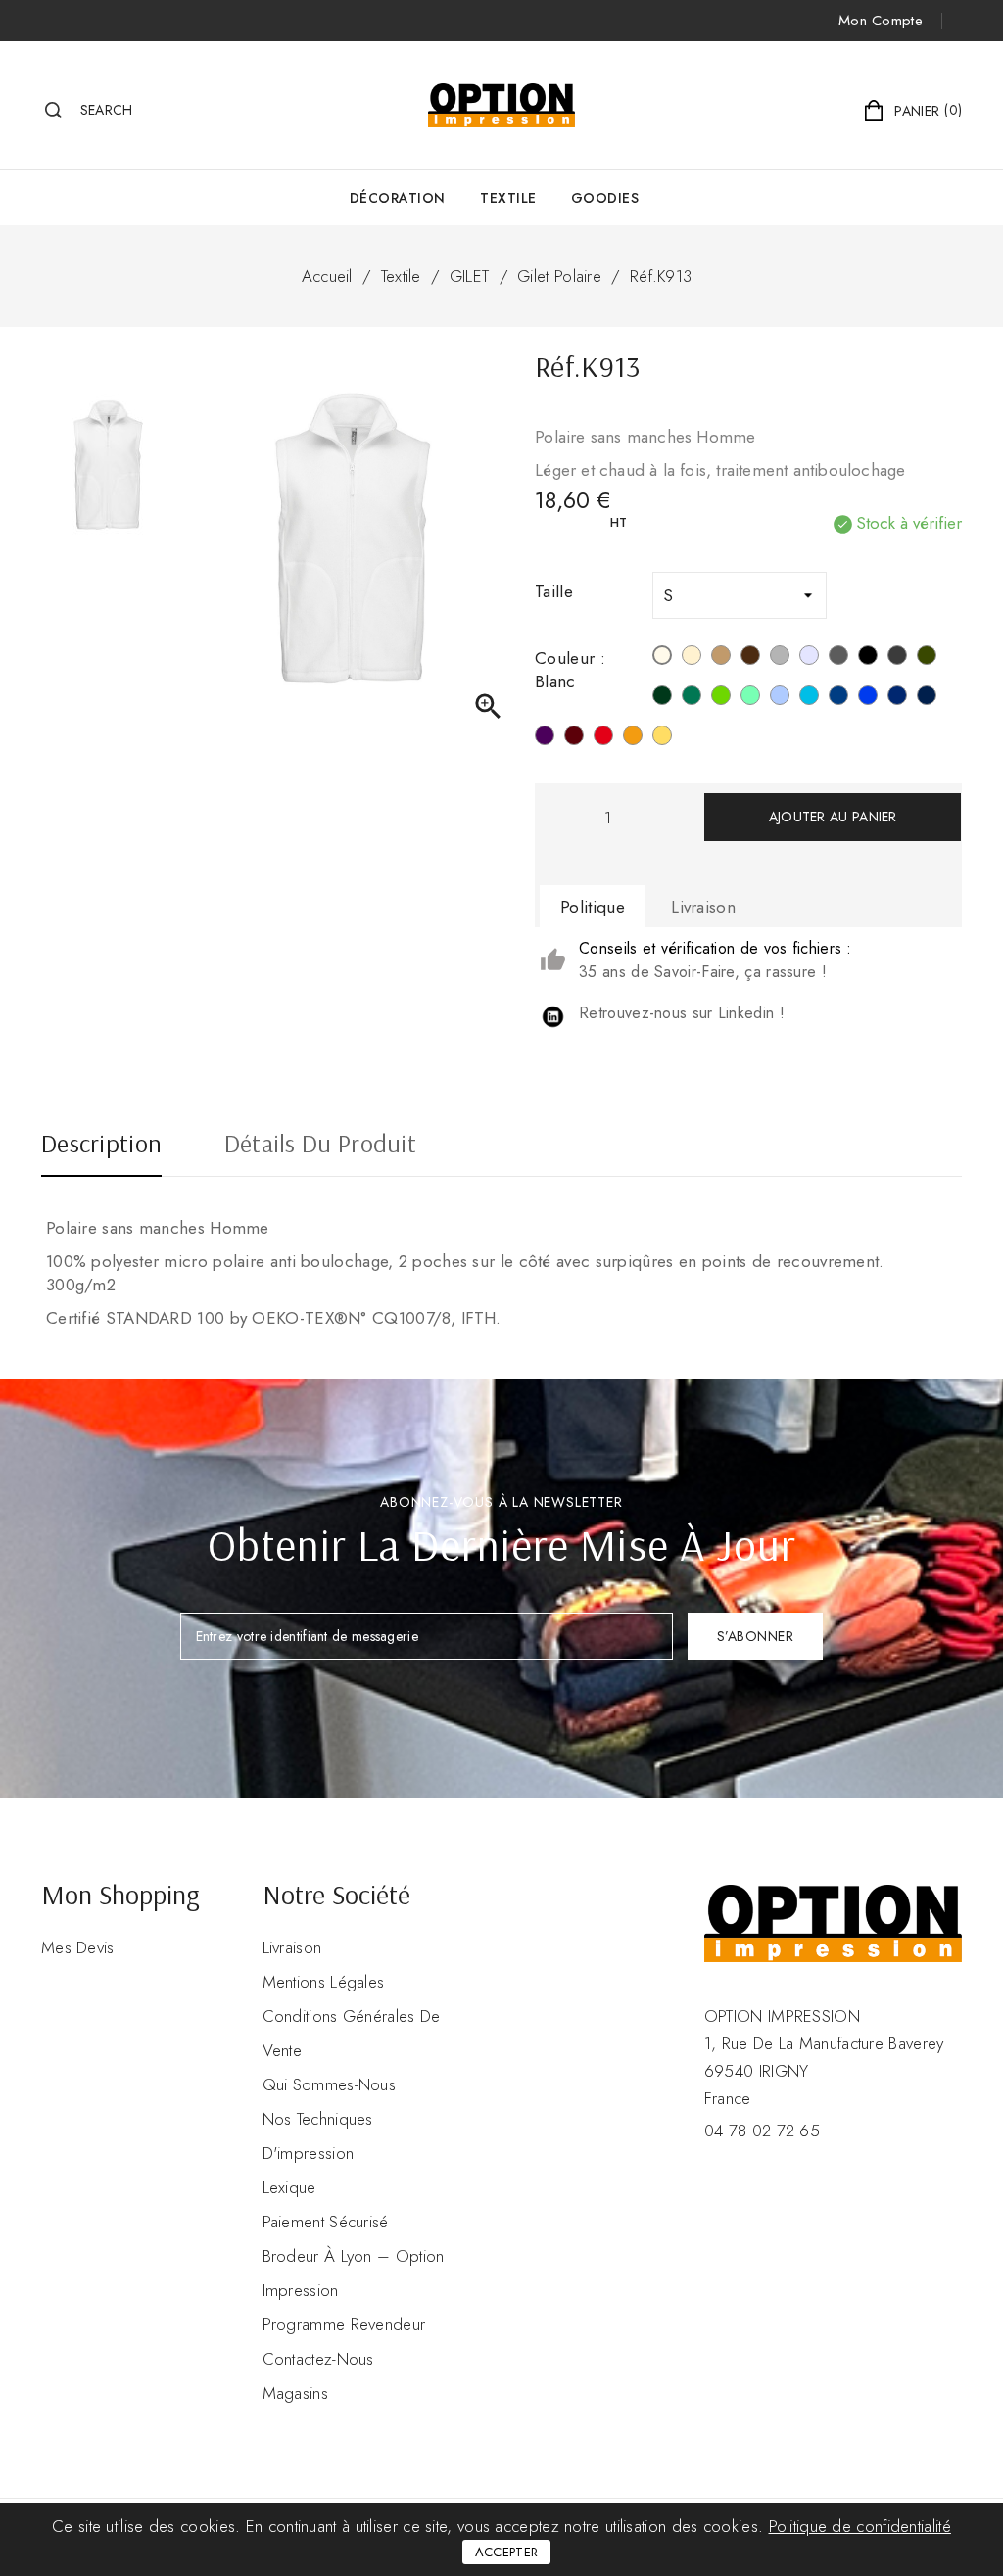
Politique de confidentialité (860, 2526)
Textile (508, 198)
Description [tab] (101, 1146)
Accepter (506, 2552)
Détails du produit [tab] (320, 1146)
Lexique (289, 2187)
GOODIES (605, 198)
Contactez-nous (318, 2359)
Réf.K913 (661, 276)
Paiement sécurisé (326, 2222)
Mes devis (78, 1947)
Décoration (398, 198)
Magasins (295, 2393)
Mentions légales (324, 1982)
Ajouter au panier (833, 817)
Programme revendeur (344, 2324)
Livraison (292, 1947)
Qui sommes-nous (330, 2084)
